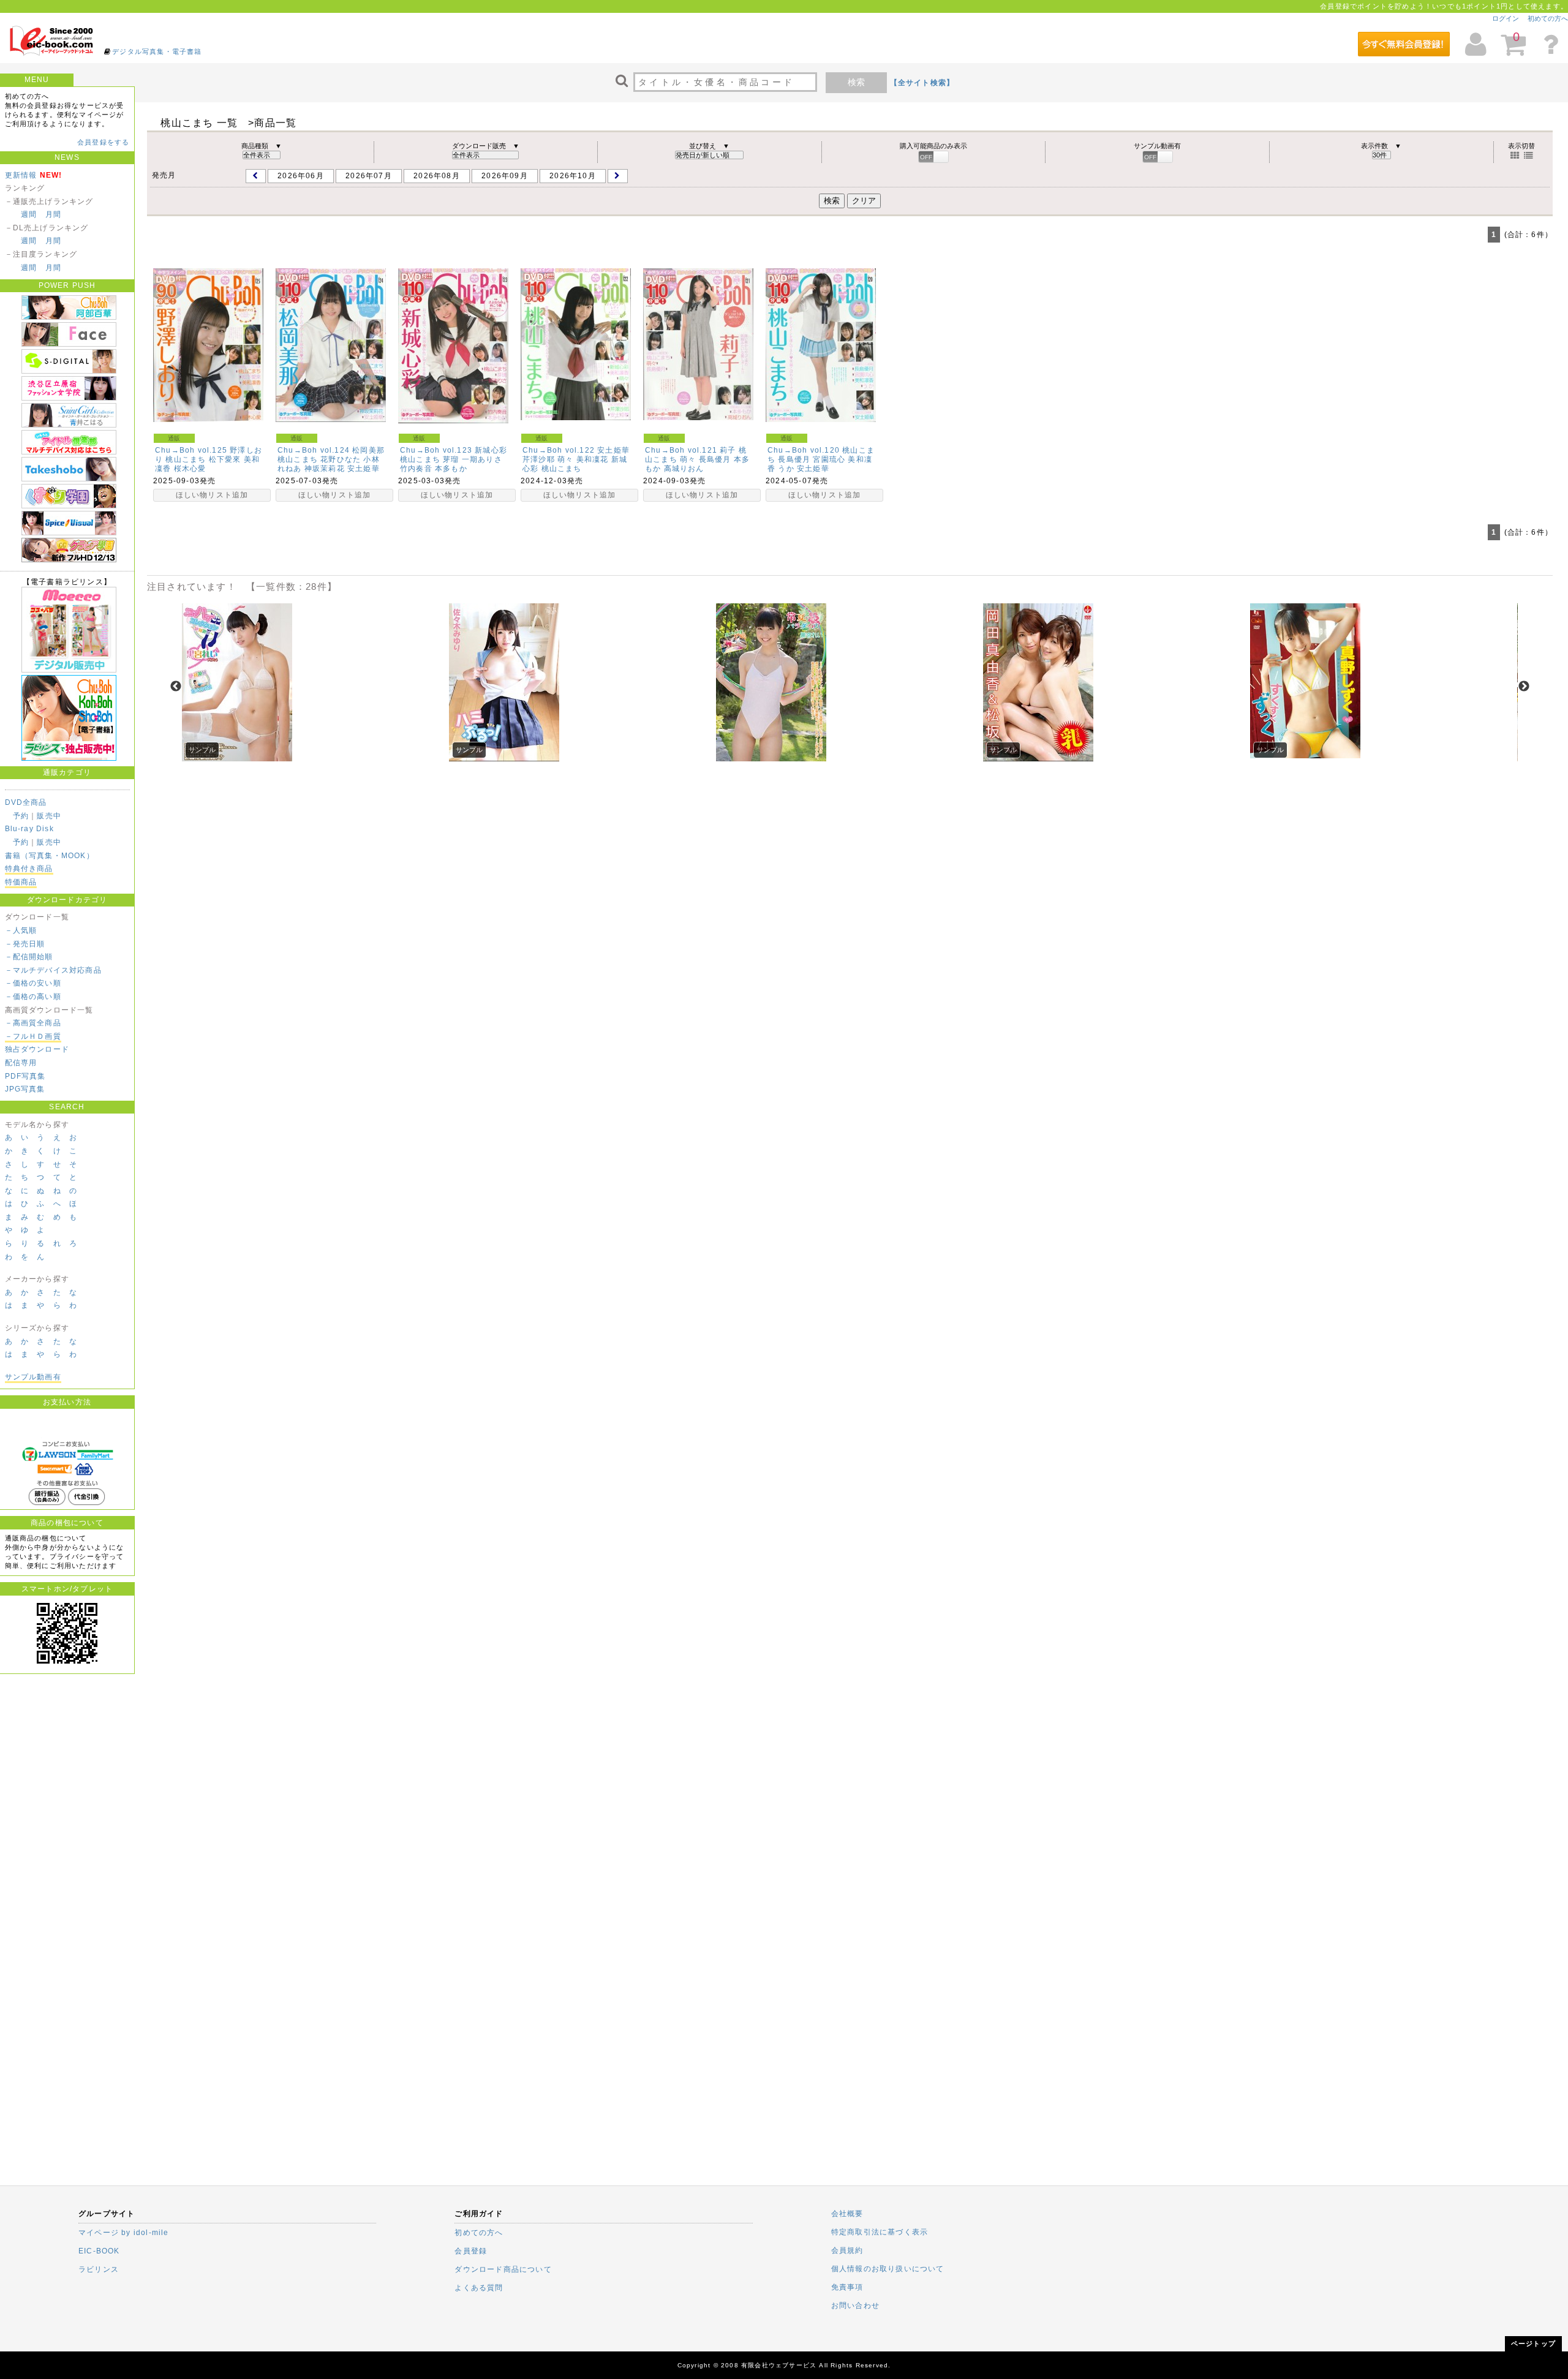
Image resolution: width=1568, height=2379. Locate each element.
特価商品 (21, 882)
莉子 (728, 450)
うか (786, 469)
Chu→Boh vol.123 (436, 450)
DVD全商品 (26, 802)
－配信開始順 (29, 957)
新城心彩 (491, 450)
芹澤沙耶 (539, 459)
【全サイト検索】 (922, 83)
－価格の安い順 (33, 983)
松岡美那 (368, 450)
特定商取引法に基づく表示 (880, 2232)
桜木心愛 (190, 469)
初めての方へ (1548, 18)
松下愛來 (225, 459)
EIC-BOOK (99, 2251)
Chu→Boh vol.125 (191, 450)
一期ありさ (482, 459)
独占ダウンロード (37, 1049)
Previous (176, 687)
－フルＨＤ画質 (33, 1036)
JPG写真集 (25, 1089)
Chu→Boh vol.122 (559, 450)
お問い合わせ (855, 2305)
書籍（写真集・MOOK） (50, 856)
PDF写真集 (25, 1076)
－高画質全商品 (33, 1023)
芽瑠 (451, 459)
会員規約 (847, 2250)
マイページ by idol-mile (124, 2233)
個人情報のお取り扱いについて (888, 2269)
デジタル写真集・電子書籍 (157, 51)
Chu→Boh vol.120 (804, 450)
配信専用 (21, 1063)
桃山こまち (186, 459)
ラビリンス (99, 2269)
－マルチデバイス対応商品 (53, 970)
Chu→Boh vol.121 (681, 450)
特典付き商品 (29, 869)
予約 (21, 816)
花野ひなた (341, 459)
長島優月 (715, 459)
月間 (53, 214)
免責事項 (847, 2287)
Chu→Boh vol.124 (314, 450)
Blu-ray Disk (29, 829)
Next (1524, 687)
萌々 (565, 459)
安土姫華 (364, 469)
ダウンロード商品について (503, 2269)
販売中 (49, 816)
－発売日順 (25, 944)
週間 (29, 214)
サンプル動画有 (33, 1377)
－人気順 (21, 930)
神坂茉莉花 (325, 469)
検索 (856, 82)
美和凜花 (593, 459)
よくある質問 (479, 2288)
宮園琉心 (829, 459)
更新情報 (21, 175)
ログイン (1506, 18)
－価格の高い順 (33, 997)
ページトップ (1533, 2343)
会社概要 (847, 2214)
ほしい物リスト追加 (212, 495)
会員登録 (471, 2251)
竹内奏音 (416, 469)
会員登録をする (103, 142)
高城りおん (684, 469)
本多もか (451, 469)
